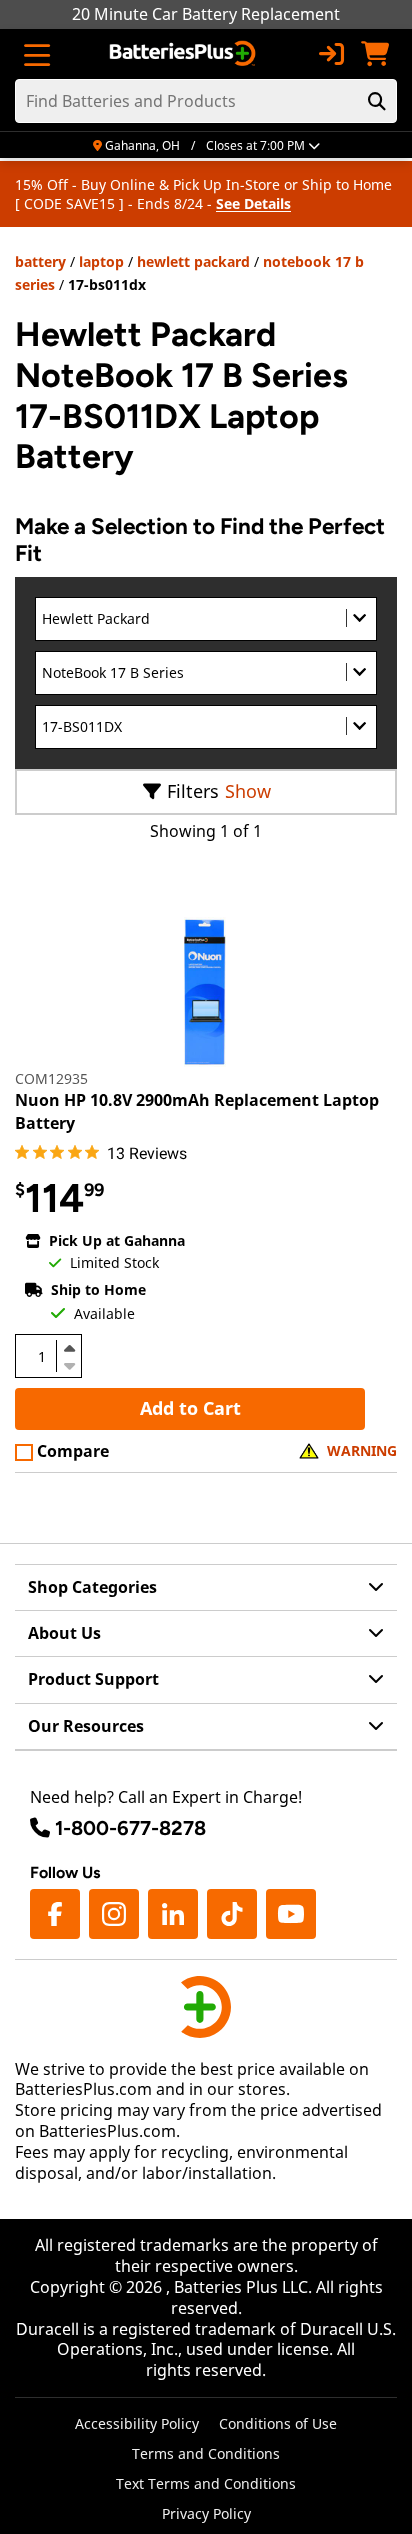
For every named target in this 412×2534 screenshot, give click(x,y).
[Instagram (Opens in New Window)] (114, 1914)
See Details (253, 203)
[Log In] (331, 54)
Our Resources (86, 1726)
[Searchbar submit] (377, 101)
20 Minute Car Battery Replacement (206, 14)
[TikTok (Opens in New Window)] (232, 1914)
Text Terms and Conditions (206, 2483)
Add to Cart (190, 1408)
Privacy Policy (206, 2513)
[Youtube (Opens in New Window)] (291, 1914)
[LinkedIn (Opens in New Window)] (173, 1914)
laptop (101, 261)
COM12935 (51, 1078)
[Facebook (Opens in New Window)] (55, 1914)
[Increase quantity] (69, 1348)
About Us (64, 1633)
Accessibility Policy (137, 2423)
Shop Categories (92, 1587)
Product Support (93, 1679)
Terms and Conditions (206, 2453)
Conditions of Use (278, 2423)
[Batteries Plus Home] (184, 54)
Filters (193, 791)
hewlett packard (193, 261)
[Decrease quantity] (69, 1364)
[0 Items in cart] (375, 54)
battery (40, 261)
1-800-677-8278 (130, 1828)
